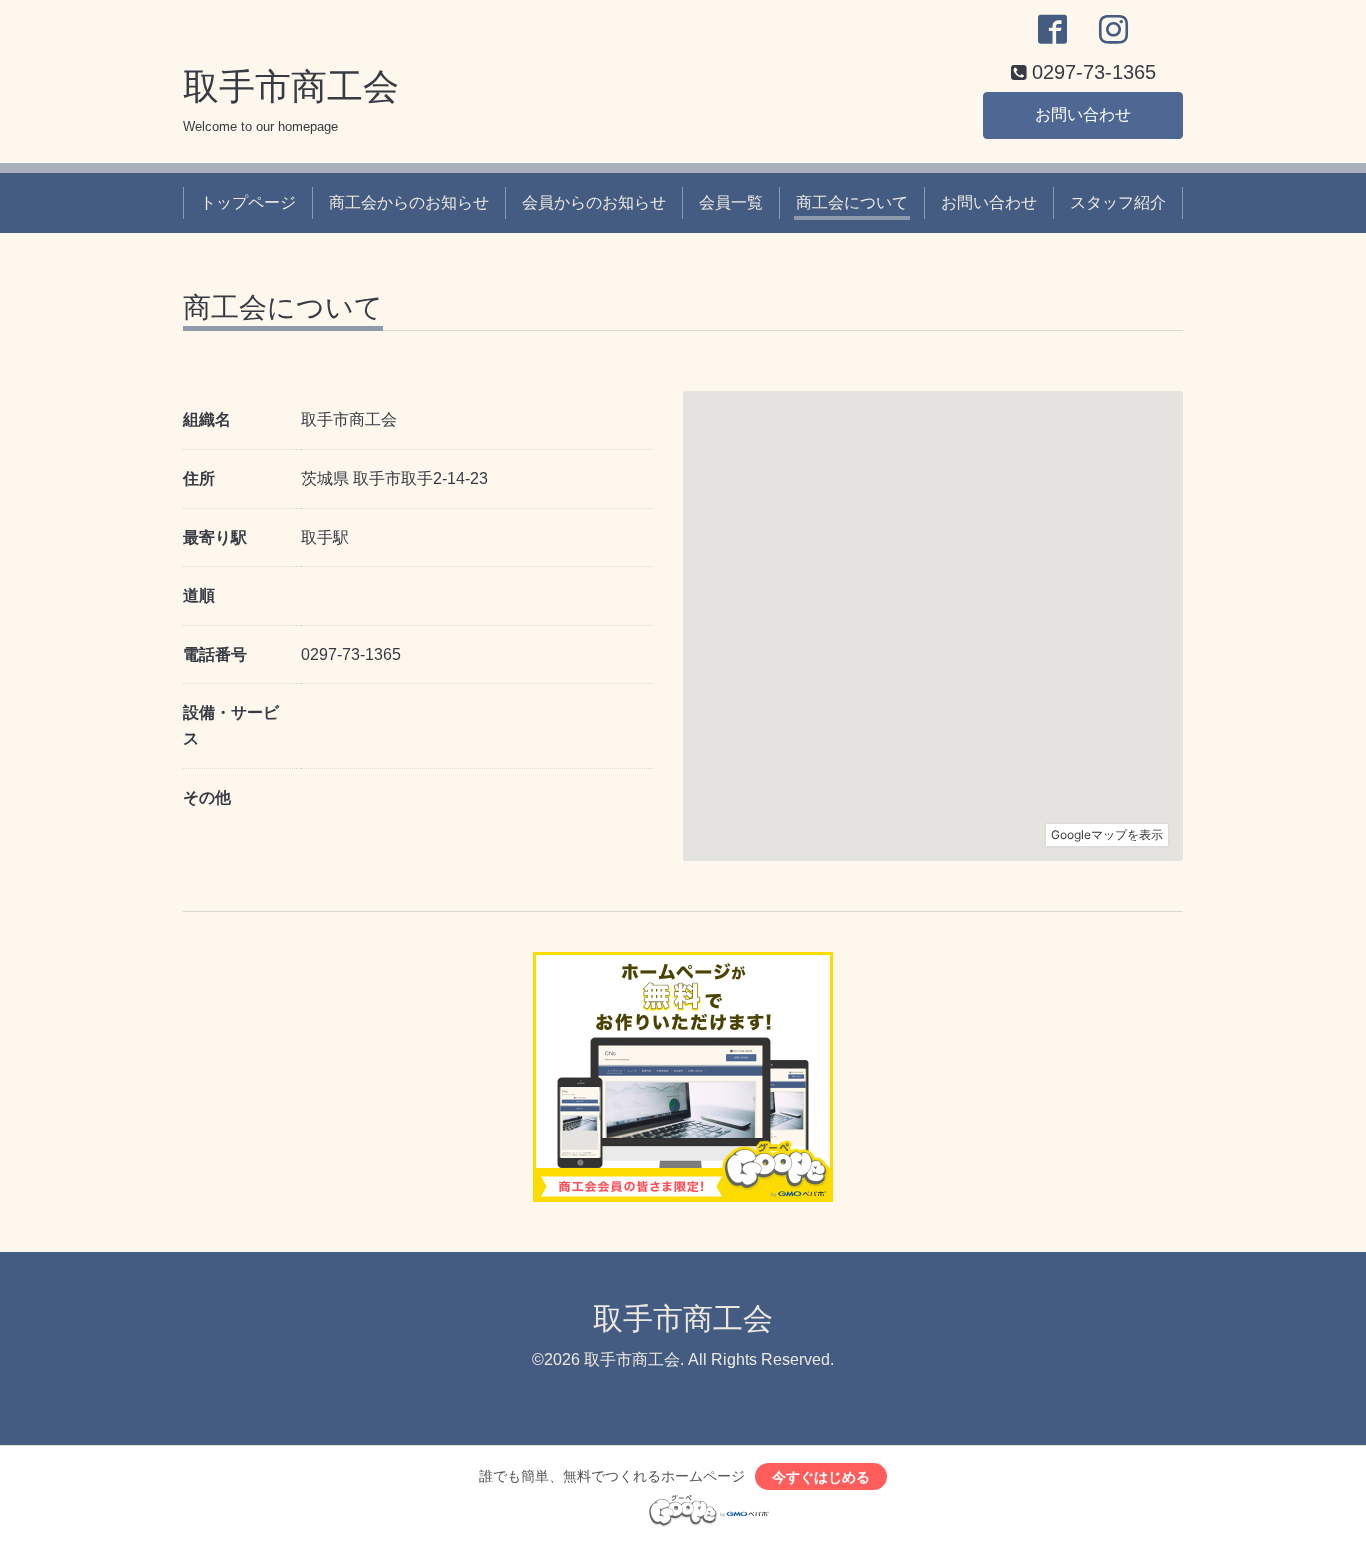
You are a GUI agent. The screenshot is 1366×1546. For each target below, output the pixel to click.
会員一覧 (731, 202)
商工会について (852, 202)
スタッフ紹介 (1118, 202)
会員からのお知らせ (594, 202)
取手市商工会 (291, 86)
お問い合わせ (1083, 114)
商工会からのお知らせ (409, 202)
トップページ (248, 202)
